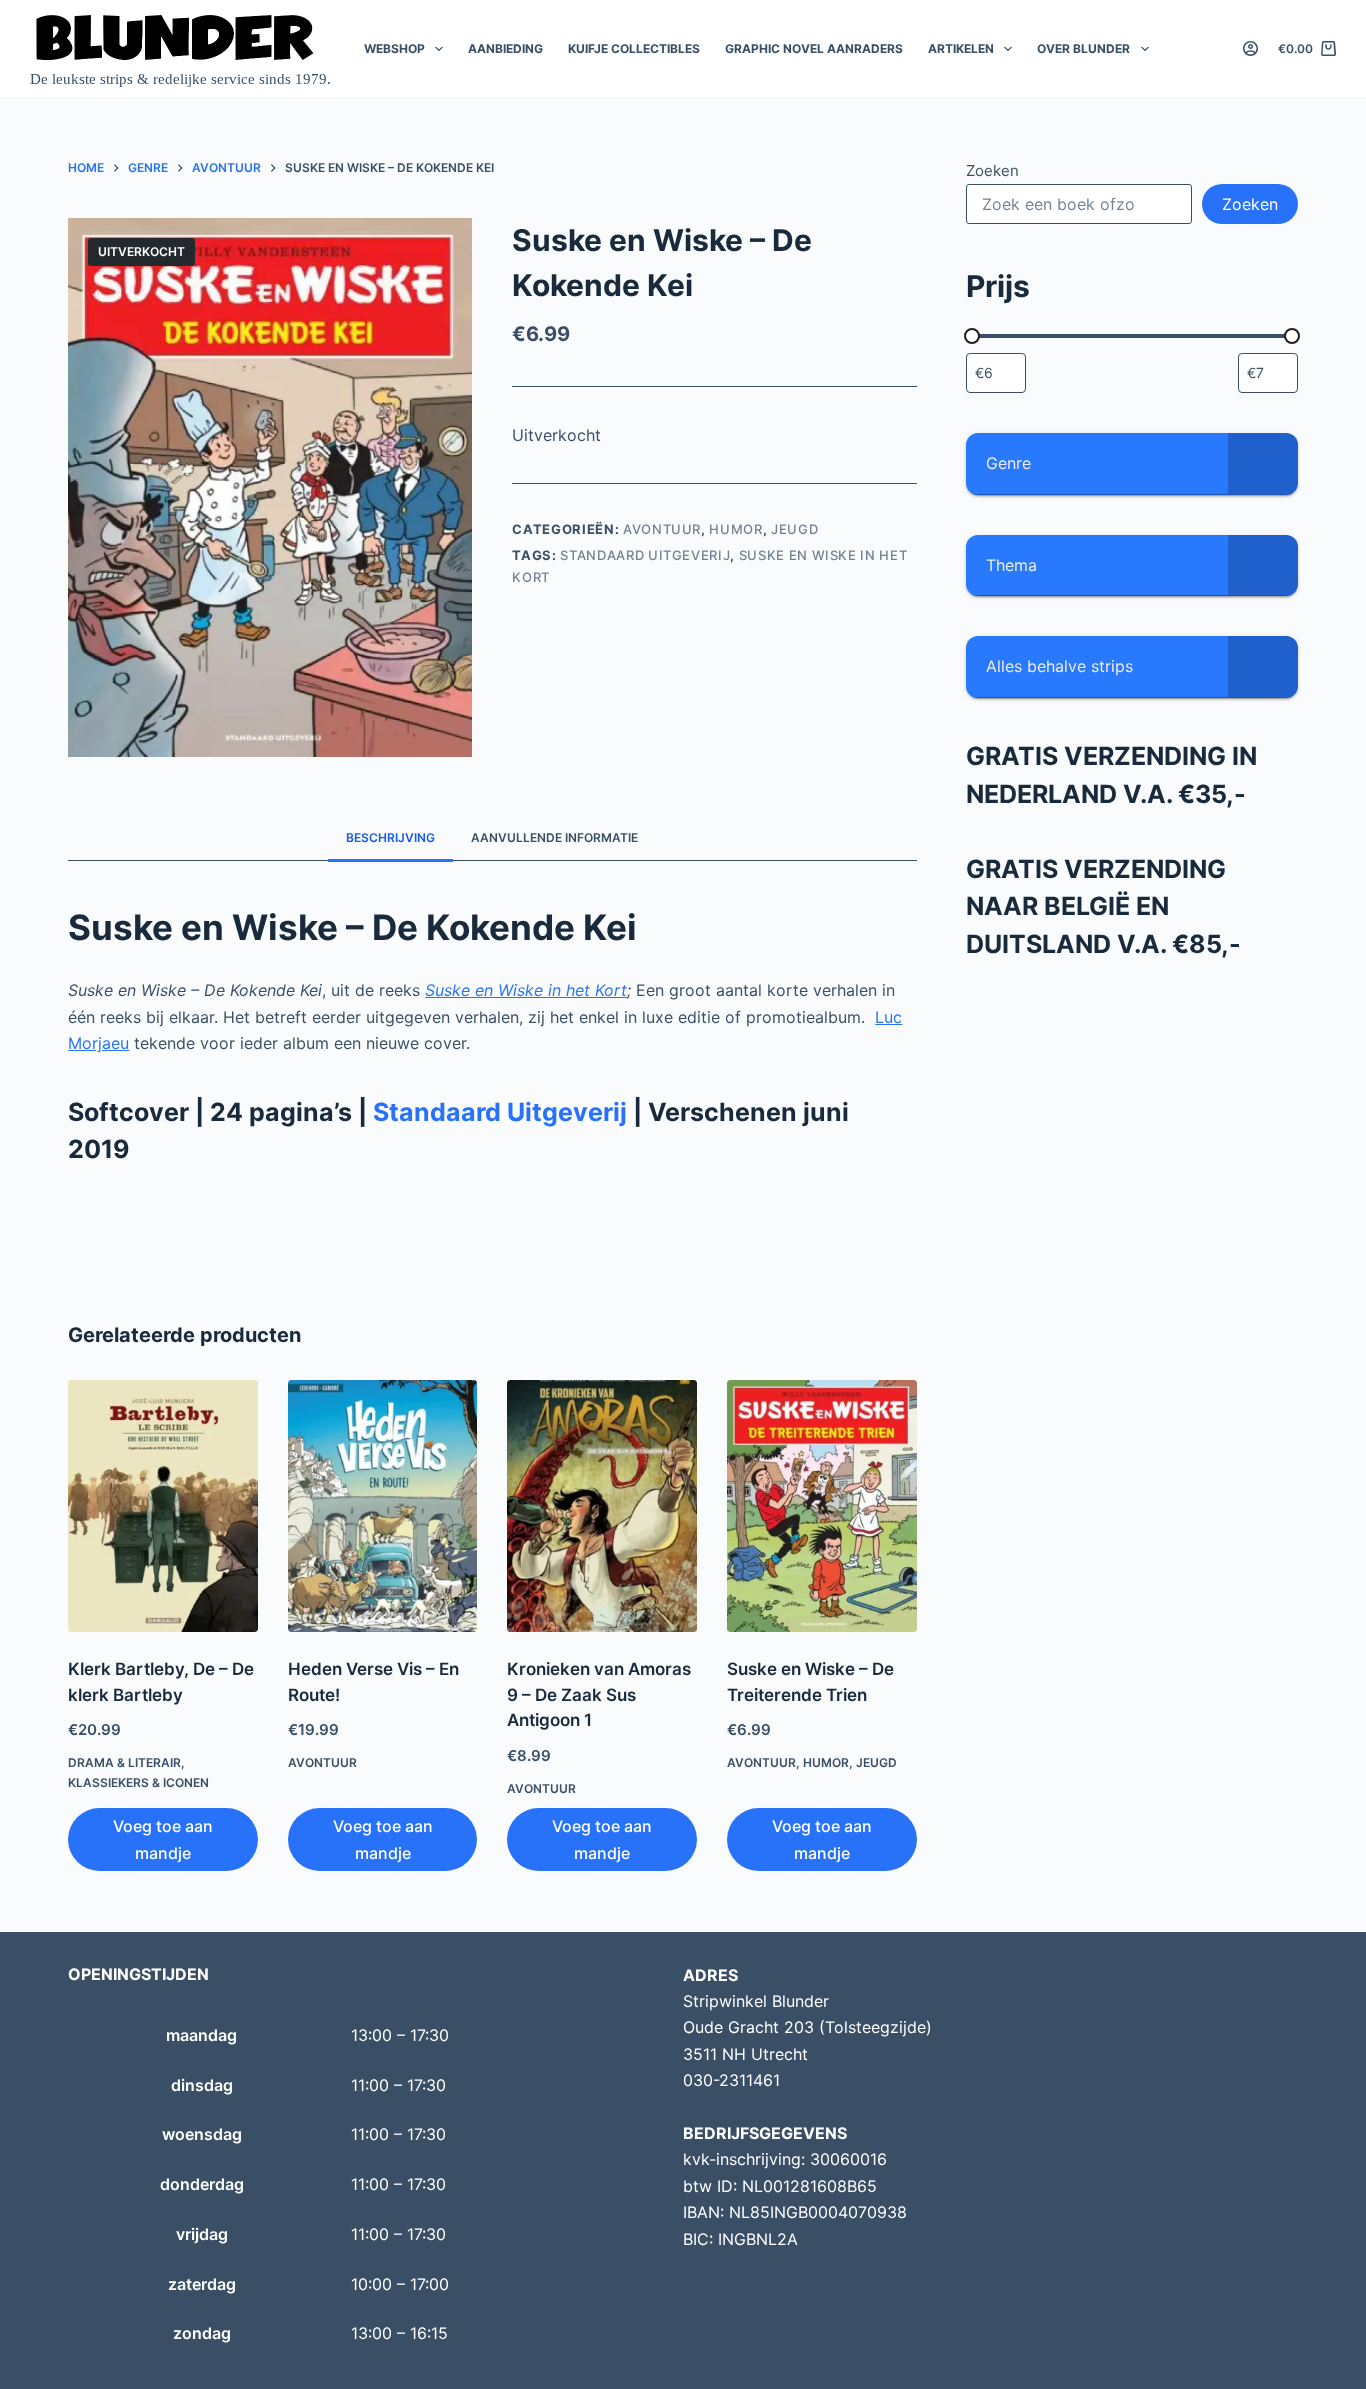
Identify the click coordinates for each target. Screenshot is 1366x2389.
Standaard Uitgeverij (645, 555)
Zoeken (992, 170)
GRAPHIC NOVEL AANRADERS (814, 48)
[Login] (1250, 48)
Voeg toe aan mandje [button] (163, 1839)
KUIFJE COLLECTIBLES (634, 48)
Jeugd (794, 529)
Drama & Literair (124, 1762)
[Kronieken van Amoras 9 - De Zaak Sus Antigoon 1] (602, 1506)
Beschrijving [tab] (390, 837)
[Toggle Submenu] (1263, 463)
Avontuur (662, 529)
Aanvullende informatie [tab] (554, 837)
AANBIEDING (505, 48)
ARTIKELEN (961, 48)
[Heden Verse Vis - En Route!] (383, 1506)
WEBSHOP (394, 48)
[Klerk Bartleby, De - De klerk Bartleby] (163, 1506)
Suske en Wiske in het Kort (526, 990)
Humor (735, 529)
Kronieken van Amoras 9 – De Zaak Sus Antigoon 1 (599, 1694)
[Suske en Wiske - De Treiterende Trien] (822, 1506)
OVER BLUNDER (1083, 48)
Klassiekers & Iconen (138, 1782)
